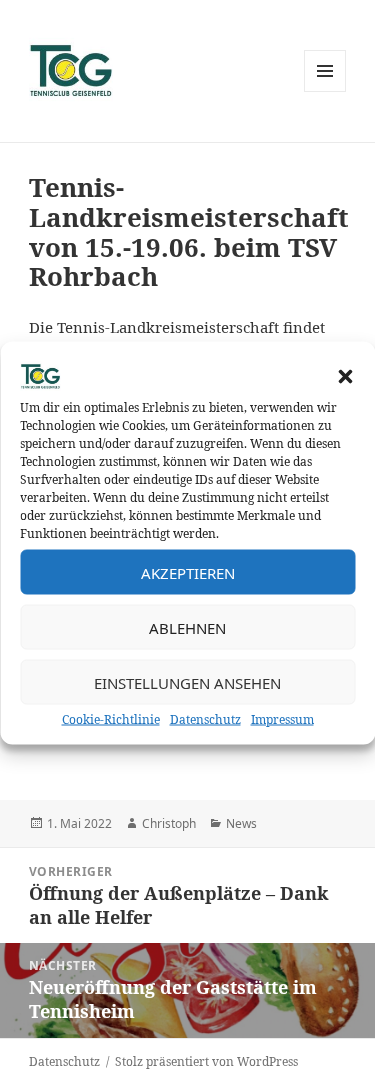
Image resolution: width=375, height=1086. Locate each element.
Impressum (282, 719)
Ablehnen (187, 627)
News (241, 823)
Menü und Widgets (325, 91)
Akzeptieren (188, 572)
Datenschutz (205, 719)
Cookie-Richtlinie (111, 719)
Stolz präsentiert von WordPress (206, 1061)
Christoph (169, 823)
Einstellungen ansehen (187, 682)
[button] (345, 377)
